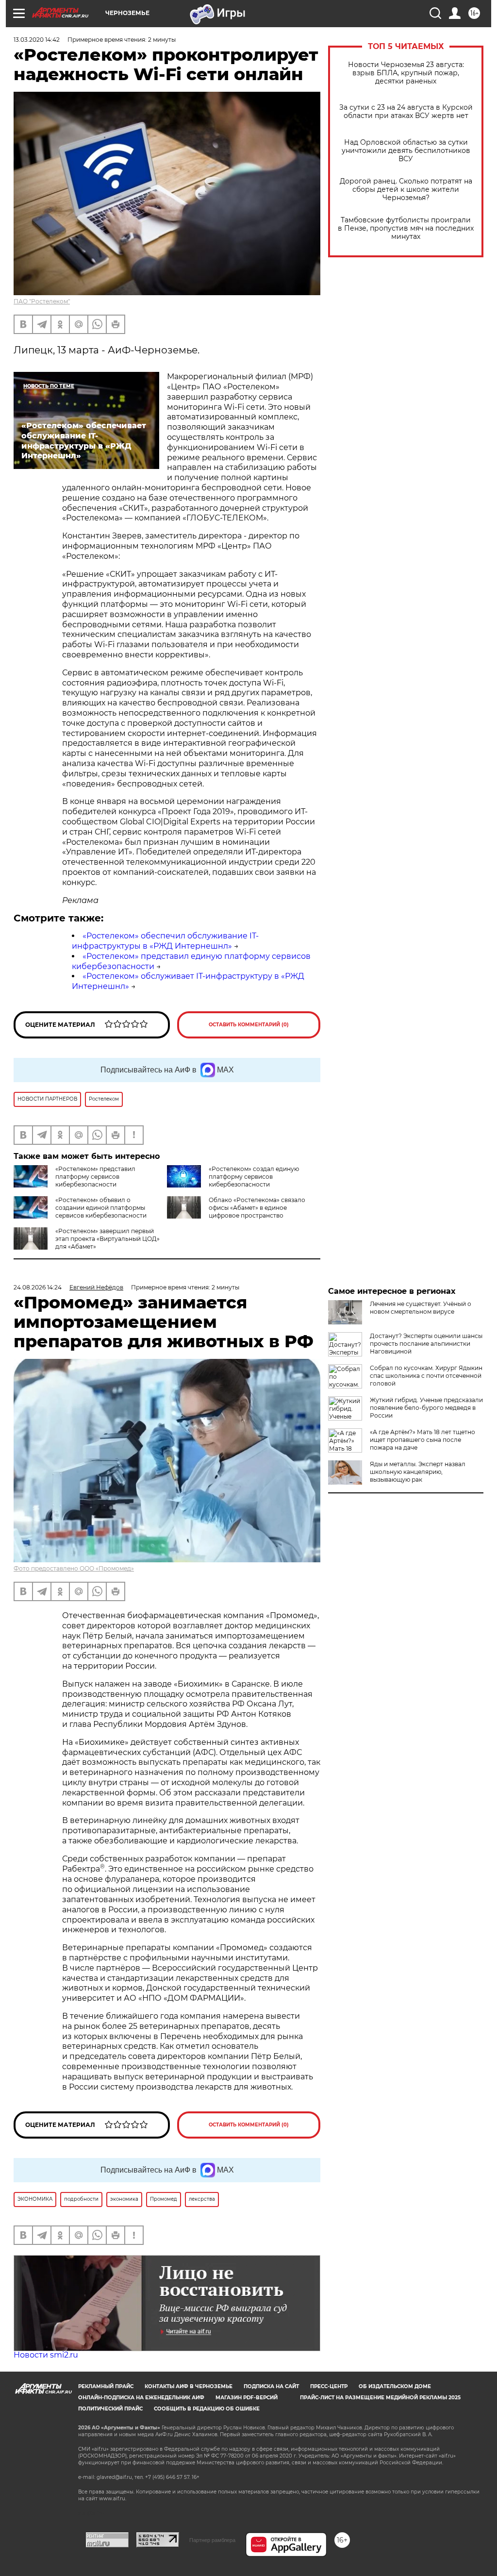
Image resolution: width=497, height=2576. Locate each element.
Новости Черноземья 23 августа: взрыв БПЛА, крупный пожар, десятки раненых (406, 73)
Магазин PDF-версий (247, 2398)
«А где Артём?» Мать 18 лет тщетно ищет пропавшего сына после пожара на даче (422, 1440)
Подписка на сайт (271, 2386)
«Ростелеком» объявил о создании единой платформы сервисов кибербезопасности (101, 1208)
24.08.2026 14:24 (38, 1287)
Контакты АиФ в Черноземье (189, 2386)
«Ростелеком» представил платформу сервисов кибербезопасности (95, 1177)
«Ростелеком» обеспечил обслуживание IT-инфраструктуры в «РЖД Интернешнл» (165, 941)
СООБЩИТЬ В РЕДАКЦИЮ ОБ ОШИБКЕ (207, 2409)
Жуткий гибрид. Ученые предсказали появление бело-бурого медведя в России (426, 1408)
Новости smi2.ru (46, 2355)
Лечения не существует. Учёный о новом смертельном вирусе (421, 1308)
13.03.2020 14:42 (37, 40)
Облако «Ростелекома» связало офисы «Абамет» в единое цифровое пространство (257, 1208)
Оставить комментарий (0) (249, 1025)
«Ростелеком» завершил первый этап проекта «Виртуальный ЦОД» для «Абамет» (108, 1239)
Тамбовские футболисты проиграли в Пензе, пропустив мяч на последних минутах (406, 228)
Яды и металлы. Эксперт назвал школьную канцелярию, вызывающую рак (418, 1472)
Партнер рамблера (212, 2540)
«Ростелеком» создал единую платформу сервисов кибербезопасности (254, 1177)
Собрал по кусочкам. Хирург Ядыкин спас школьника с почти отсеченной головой (426, 1376)
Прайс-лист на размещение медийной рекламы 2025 (380, 2398)
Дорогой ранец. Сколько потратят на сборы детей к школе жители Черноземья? (406, 190)
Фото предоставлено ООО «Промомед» (74, 1568)
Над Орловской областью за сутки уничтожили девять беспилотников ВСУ (406, 151)
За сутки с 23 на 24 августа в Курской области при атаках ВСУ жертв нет (406, 112)
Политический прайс (110, 2409)
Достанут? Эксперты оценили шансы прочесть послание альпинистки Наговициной (426, 1344)
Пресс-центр (329, 2386)
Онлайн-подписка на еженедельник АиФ (141, 2398)
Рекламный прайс (106, 2386)
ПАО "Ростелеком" (42, 301)
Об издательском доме (395, 2386)
